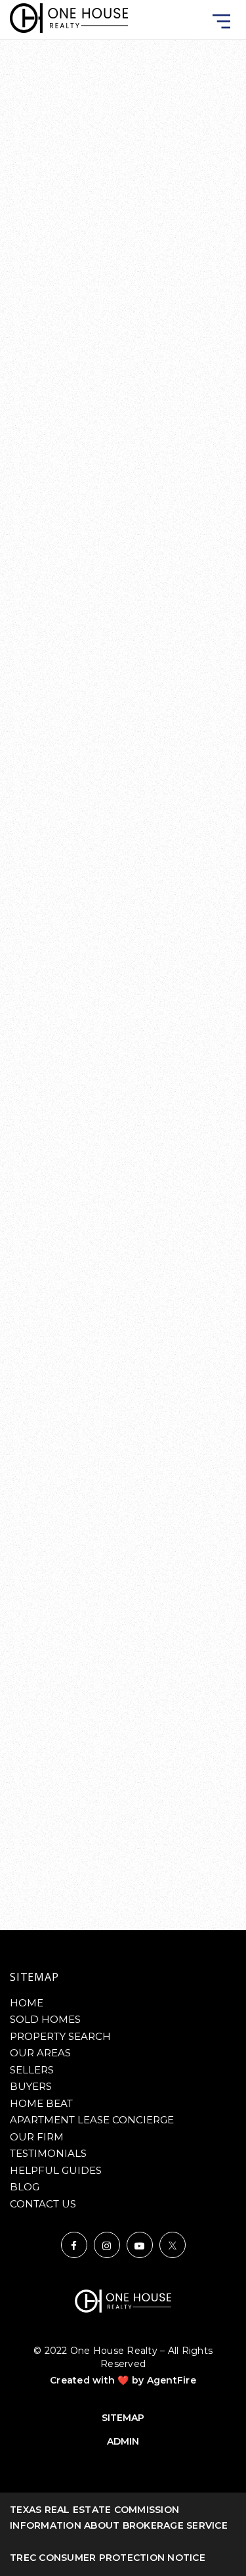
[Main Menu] (221, 21)
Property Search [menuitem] (60, 2036)
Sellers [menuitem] (32, 2070)
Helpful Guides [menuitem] (56, 2170)
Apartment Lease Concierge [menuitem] (92, 2120)
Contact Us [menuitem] (43, 2204)
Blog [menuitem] (25, 2187)
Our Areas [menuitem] (40, 2053)
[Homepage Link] (69, 17)
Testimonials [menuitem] (48, 2153)
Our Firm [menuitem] (37, 2137)
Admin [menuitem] (123, 2441)
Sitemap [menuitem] (123, 2418)
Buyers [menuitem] (31, 2086)
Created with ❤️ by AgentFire (123, 2380)
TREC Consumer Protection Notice (108, 2558)
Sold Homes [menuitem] (45, 2019)
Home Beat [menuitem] (41, 2103)
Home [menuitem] (27, 2003)
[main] (123, 965)
